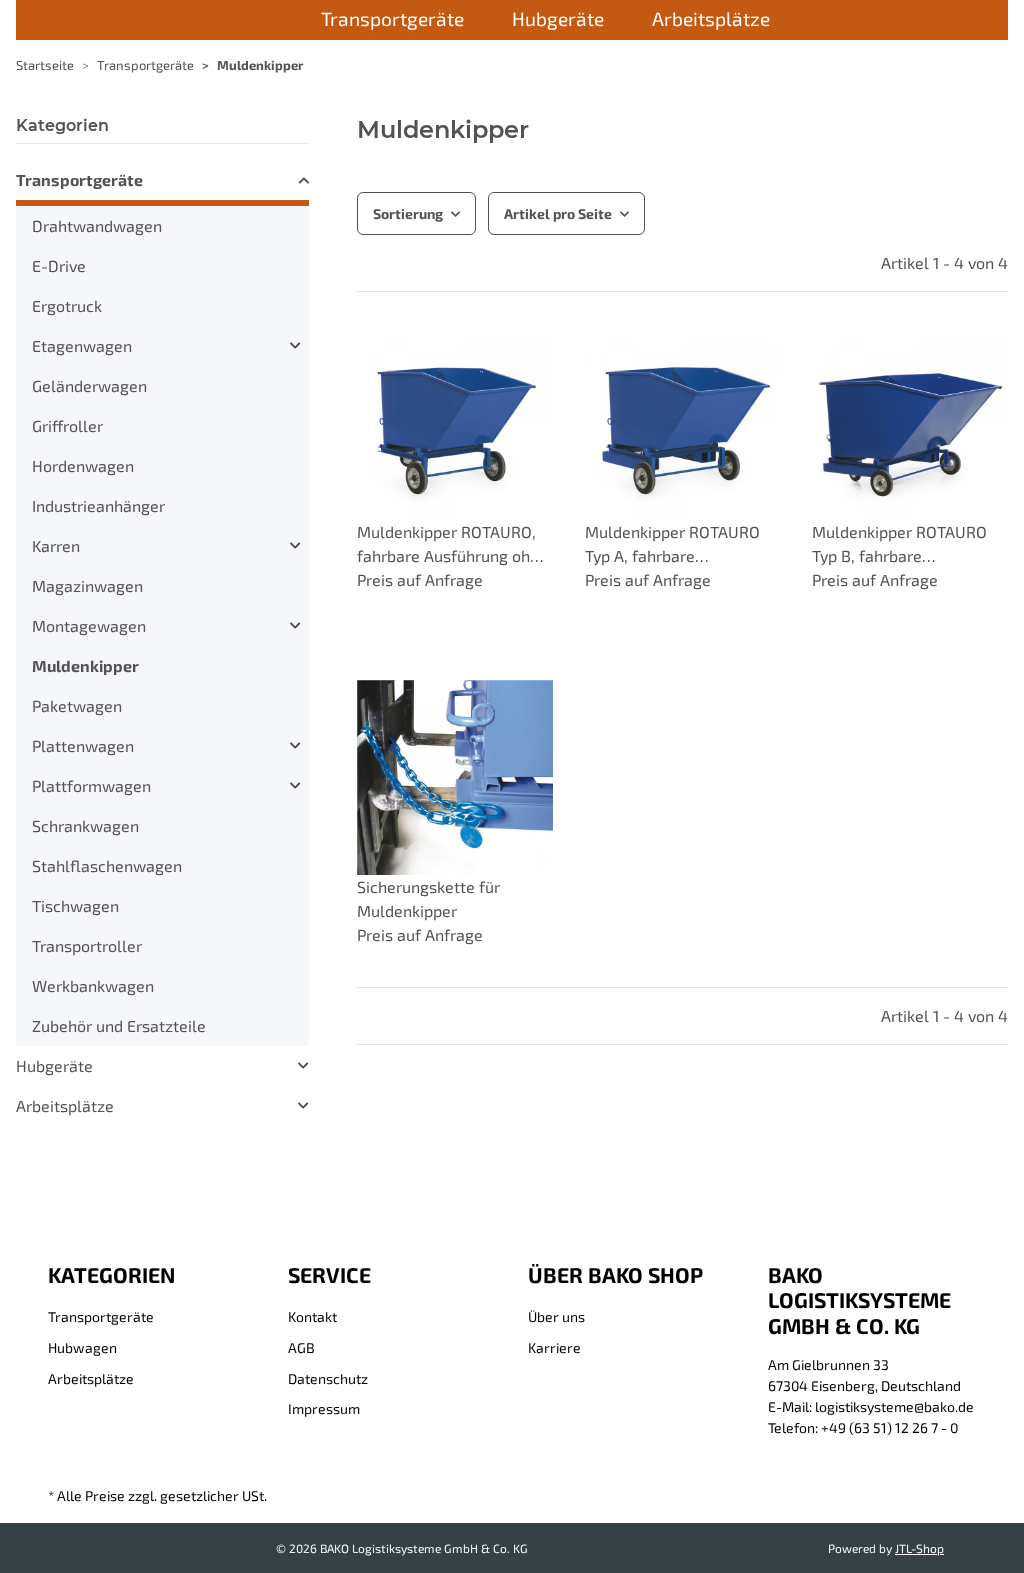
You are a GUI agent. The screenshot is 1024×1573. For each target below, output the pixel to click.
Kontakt (312, 1316)
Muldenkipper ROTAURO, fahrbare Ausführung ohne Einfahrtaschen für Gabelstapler (452, 545)
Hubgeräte (54, 1065)
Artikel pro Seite (558, 213)
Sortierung (408, 213)
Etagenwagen (82, 345)
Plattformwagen (91, 785)
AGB (301, 1347)
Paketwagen (77, 705)
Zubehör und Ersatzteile (119, 1025)
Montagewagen (89, 625)
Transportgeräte (79, 179)
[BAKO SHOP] (264, 21)
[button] (455, 470)
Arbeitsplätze (65, 1105)
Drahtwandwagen (97, 225)
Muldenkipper (85, 665)
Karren (56, 545)
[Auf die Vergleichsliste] (519, 714)
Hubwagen (82, 1347)
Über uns (556, 1316)
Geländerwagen (89, 385)
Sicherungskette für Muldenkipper (428, 898)
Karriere (554, 1347)
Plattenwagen (83, 745)
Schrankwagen (85, 825)
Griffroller (67, 425)
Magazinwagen (87, 585)
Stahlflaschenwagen (107, 865)
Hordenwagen (83, 465)
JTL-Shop (919, 1548)
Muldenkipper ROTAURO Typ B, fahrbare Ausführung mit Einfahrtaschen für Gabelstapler (899, 545)
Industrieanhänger (98, 505)
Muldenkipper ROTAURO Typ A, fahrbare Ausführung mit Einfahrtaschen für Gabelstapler (672, 545)
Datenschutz (328, 1378)
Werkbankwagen (93, 985)
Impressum (324, 1408)
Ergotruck (67, 305)
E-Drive (59, 265)
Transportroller (87, 945)
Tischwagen (75, 905)
